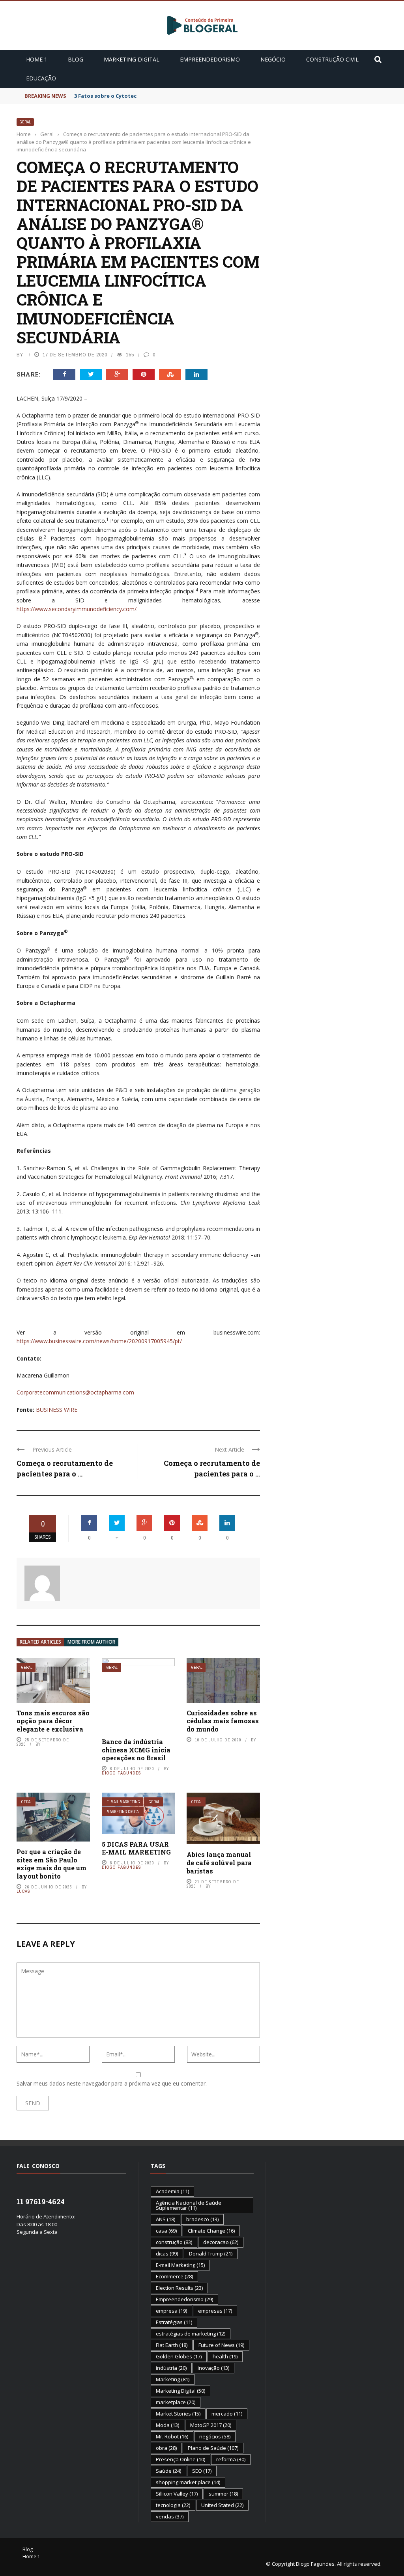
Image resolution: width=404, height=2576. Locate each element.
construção (174, 2242)
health (225, 2356)
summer (223, 2494)
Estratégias (174, 2322)
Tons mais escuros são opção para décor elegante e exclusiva (53, 1721)
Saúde (168, 2471)
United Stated (222, 2505)
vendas (170, 2516)
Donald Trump (211, 2254)
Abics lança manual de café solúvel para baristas (219, 1863)
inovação (213, 2368)
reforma (231, 2459)
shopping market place (188, 2482)
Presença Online (180, 2459)
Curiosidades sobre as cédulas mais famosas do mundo (223, 1721)
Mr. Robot (172, 2436)
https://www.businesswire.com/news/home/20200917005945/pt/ (99, 1341)
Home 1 (37, 59)
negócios (215, 2436)
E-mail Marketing (123, 1802)
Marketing (173, 2379)
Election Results (179, 2288)
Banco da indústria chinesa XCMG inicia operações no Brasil (136, 1750)
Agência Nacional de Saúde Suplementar (189, 2205)
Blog (76, 59)
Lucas (23, 1891)
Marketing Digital (132, 59)
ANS (166, 2219)
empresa (171, 2311)
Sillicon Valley (177, 2494)
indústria (171, 2368)
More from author (91, 1642)
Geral (25, 122)
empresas (215, 2311)
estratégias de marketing (191, 2334)
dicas (167, 2254)
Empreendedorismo (210, 59)
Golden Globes (179, 2356)
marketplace (176, 2402)
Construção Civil (332, 59)
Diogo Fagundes (122, 1773)
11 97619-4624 (41, 2201)
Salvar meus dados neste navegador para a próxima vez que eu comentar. (112, 2083)
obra (166, 2448)
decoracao (221, 2242)
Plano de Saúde (213, 2448)
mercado (227, 2414)
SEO (202, 2471)
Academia (172, 2191)
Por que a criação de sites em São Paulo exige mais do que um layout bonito (51, 1864)
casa (166, 2231)
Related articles (40, 1642)
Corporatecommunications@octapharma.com (75, 1392)
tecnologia (173, 2505)
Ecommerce (174, 2276)
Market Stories (178, 2414)
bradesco (202, 2219)
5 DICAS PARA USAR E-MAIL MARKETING (136, 1848)
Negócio (273, 59)
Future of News (221, 2345)
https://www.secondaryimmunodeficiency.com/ (77, 609)
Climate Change (211, 2231)
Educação (41, 78)
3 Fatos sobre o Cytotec (105, 96)
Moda (167, 2425)
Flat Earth (172, 2345)
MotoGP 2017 (211, 2425)
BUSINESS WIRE (57, 1410)
